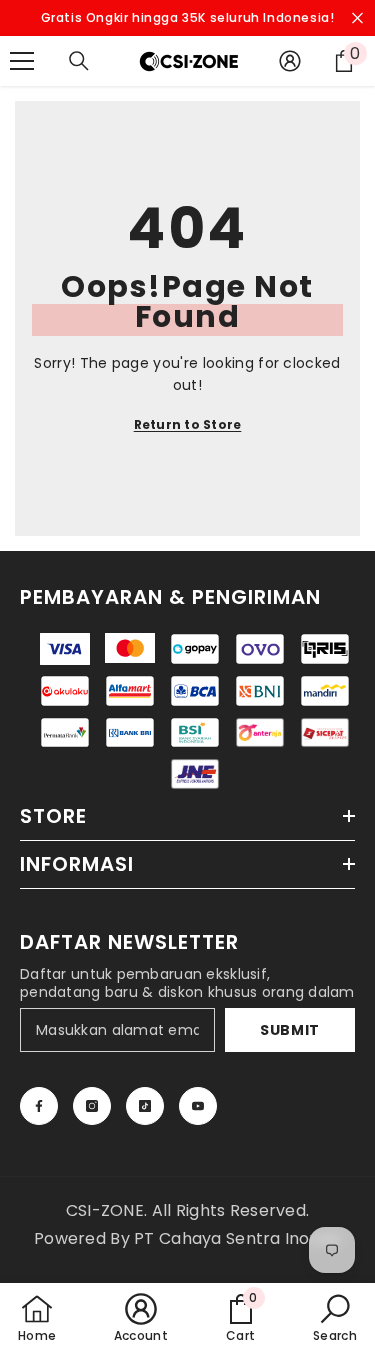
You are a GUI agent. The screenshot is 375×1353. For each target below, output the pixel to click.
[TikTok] (145, 1106)
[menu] (22, 61)
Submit (290, 1030)
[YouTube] (198, 1106)
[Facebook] (39, 1106)
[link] (241, 1318)
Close (357, 18)
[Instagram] (92, 1106)
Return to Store (188, 424)
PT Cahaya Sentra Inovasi (237, 1238)
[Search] (79, 61)
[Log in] (290, 61)
